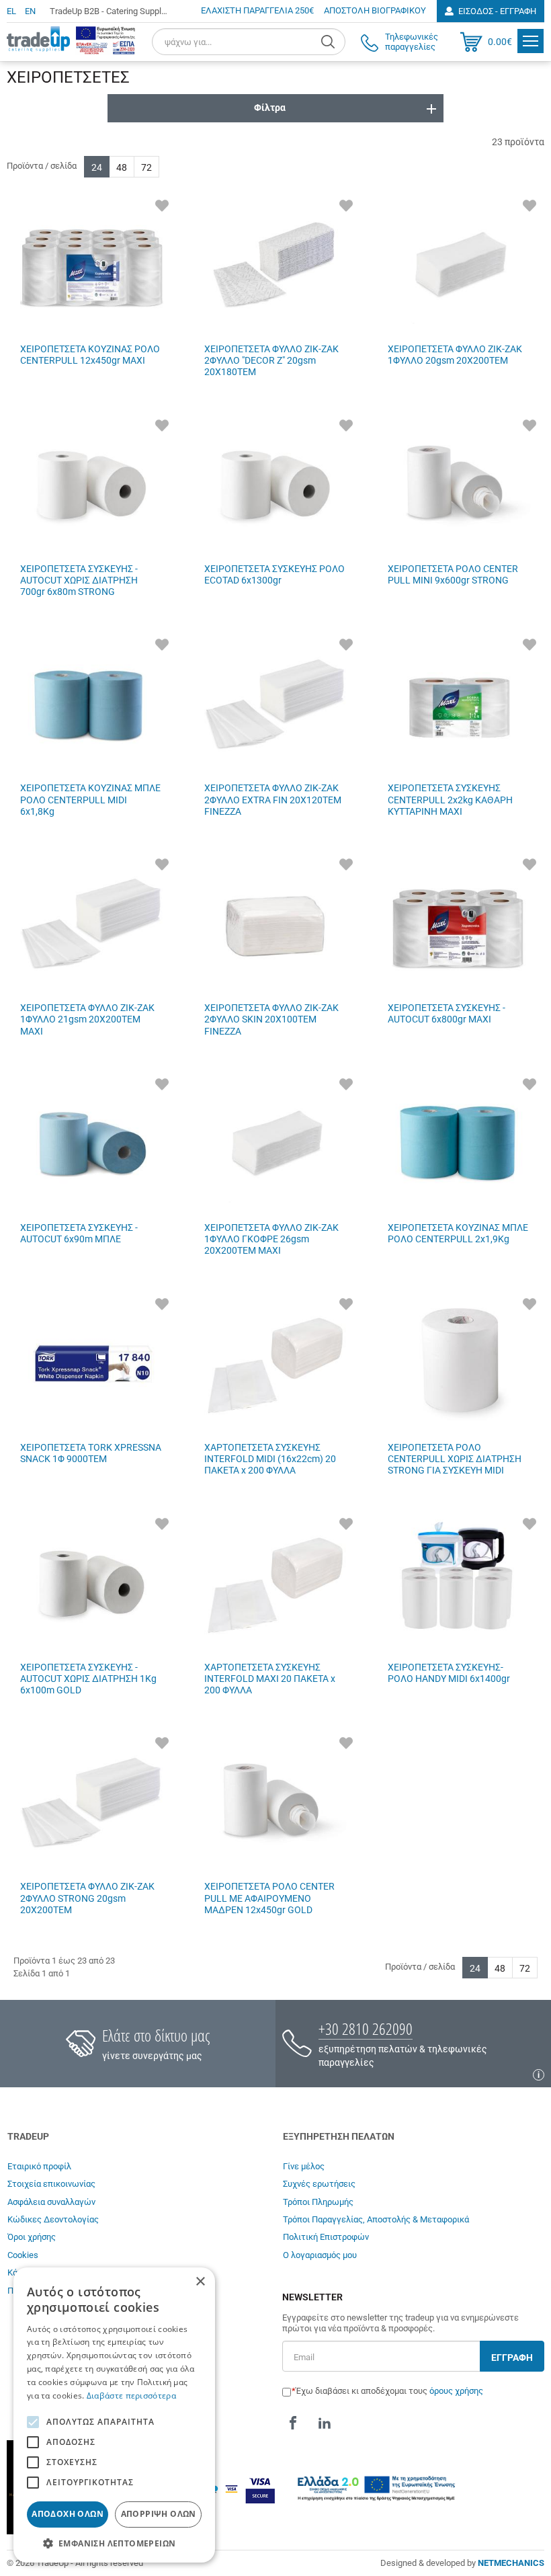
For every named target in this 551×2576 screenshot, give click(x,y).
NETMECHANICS (511, 2563)
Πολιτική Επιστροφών (326, 2237)
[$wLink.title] (105, 40)
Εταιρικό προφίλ (39, 2166)
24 (97, 167)
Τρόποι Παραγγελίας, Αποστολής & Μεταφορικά (376, 2219)
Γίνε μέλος (304, 2166)
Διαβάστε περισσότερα (131, 2396)
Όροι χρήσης (32, 2237)
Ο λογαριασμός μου (320, 2255)
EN (30, 11)
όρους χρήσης (456, 2391)
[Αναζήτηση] (330, 42)
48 (122, 167)
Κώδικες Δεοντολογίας (53, 2219)
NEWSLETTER (312, 2297)
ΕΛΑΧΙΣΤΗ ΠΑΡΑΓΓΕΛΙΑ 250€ (257, 10)
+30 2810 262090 (366, 2028)
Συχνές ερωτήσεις (319, 2184)
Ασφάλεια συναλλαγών (51, 2202)
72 (146, 167)
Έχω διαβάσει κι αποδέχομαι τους (389, 2391)
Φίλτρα (270, 108)
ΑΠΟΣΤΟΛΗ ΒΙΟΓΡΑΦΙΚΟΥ (375, 10)
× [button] (200, 2282)
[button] (114, 2543)
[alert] (114, 2415)
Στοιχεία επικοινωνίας (51, 2184)
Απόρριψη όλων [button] (159, 2514)
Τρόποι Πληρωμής (318, 2202)
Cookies (23, 2255)
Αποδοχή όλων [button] (68, 2514)
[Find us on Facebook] (293, 2423)
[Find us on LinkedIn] (325, 2423)
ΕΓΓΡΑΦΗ (512, 2358)
